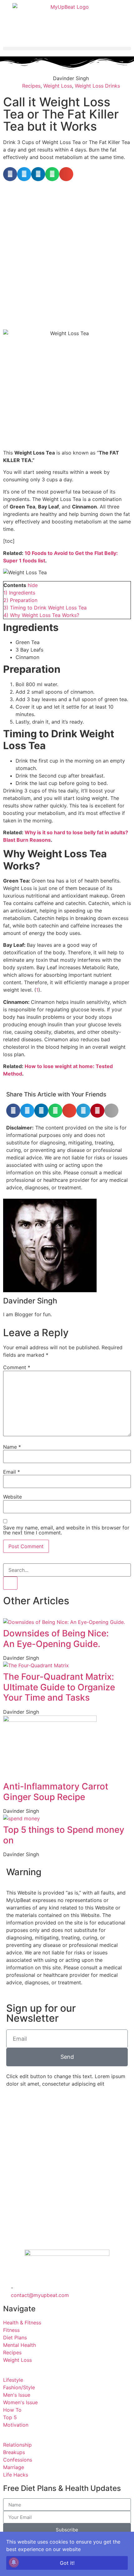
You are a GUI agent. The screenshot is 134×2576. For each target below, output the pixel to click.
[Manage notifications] (14, 2562)
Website (12, 1497)
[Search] (10, 1583)
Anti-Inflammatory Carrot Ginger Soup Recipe (56, 1792)
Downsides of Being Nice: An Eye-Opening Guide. (56, 1639)
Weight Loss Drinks (97, 86)
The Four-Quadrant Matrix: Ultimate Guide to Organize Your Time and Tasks (59, 1687)
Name (12, 1447)
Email (12, 1472)
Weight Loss (58, 86)
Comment (17, 1367)
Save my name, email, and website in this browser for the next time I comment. (66, 1530)
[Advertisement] (67, 254)
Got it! (67, 2563)
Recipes (31, 86)
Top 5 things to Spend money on (64, 1835)
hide (33, 585)
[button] (67, 48)
